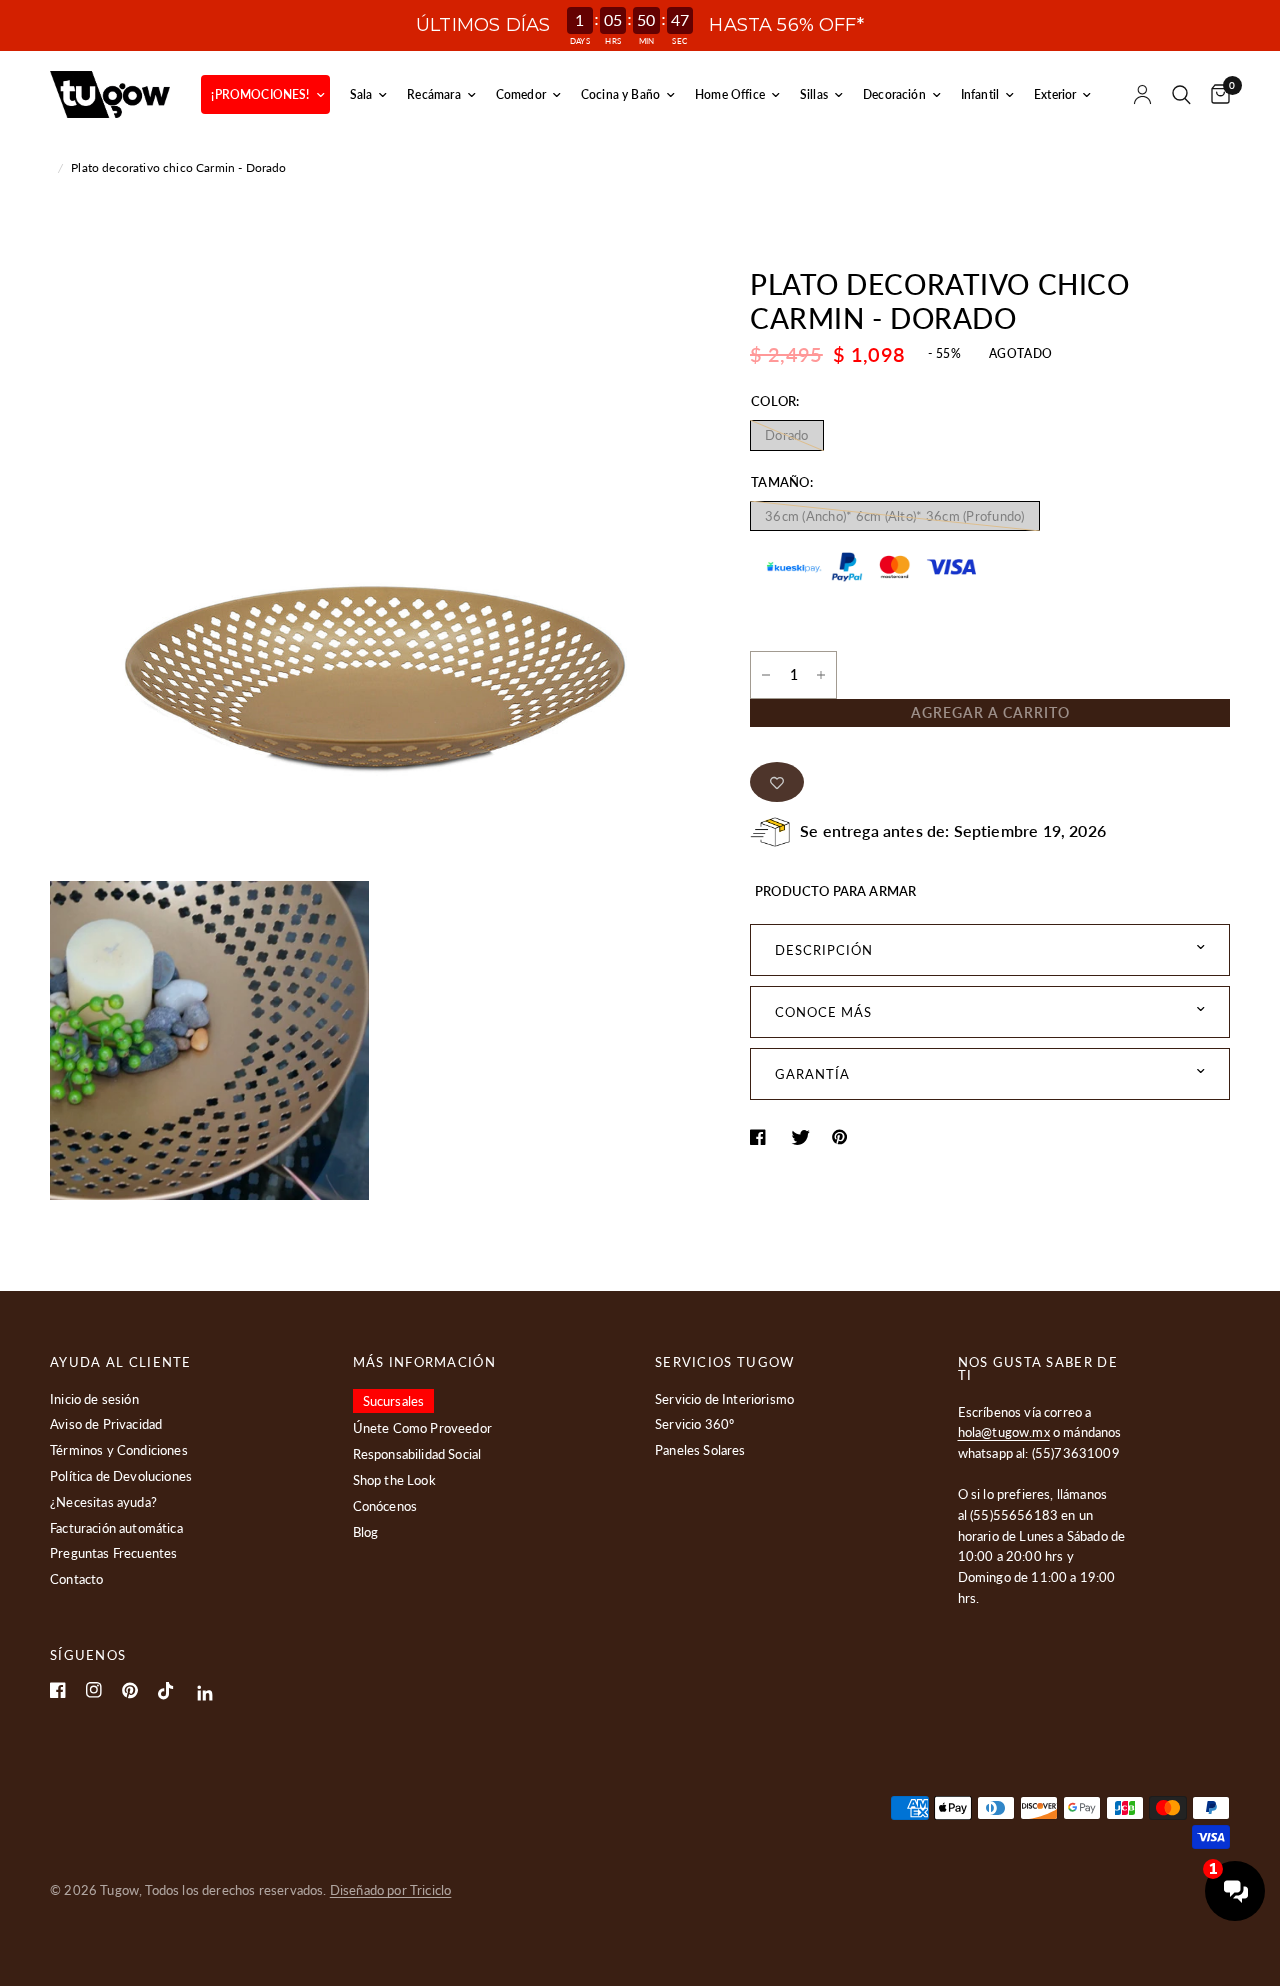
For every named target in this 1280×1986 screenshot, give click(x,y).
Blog (366, 1532)
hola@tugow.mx (1004, 1432)
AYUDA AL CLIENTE (121, 1362)
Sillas (814, 94)
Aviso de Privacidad (106, 1424)
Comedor (521, 94)
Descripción (824, 950)
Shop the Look (394, 1480)
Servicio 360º (694, 1424)
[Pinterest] (130, 1690)
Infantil (980, 94)
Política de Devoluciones (121, 1476)
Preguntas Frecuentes (113, 1553)
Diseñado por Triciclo (391, 1890)
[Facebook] (58, 1690)
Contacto (76, 1579)
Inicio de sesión (94, 1399)
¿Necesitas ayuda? (103, 1502)
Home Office (730, 94)
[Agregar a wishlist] (777, 782)
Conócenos (385, 1506)
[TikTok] (166, 1691)
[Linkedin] (205, 1693)
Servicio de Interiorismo (724, 1399)
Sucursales (394, 1401)
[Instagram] (94, 1690)
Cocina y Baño (620, 94)
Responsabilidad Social (417, 1454)
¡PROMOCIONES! (260, 94)
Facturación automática (116, 1528)
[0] (1215, 94)
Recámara (433, 94)
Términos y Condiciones (119, 1450)
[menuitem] (265, 94)
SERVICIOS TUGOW (725, 1362)
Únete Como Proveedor (422, 1428)
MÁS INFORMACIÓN (425, 1362)
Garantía (812, 1074)
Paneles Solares (700, 1450)
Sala (361, 94)
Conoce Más (823, 1012)
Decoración (894, 94)
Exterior (1055, 94)
